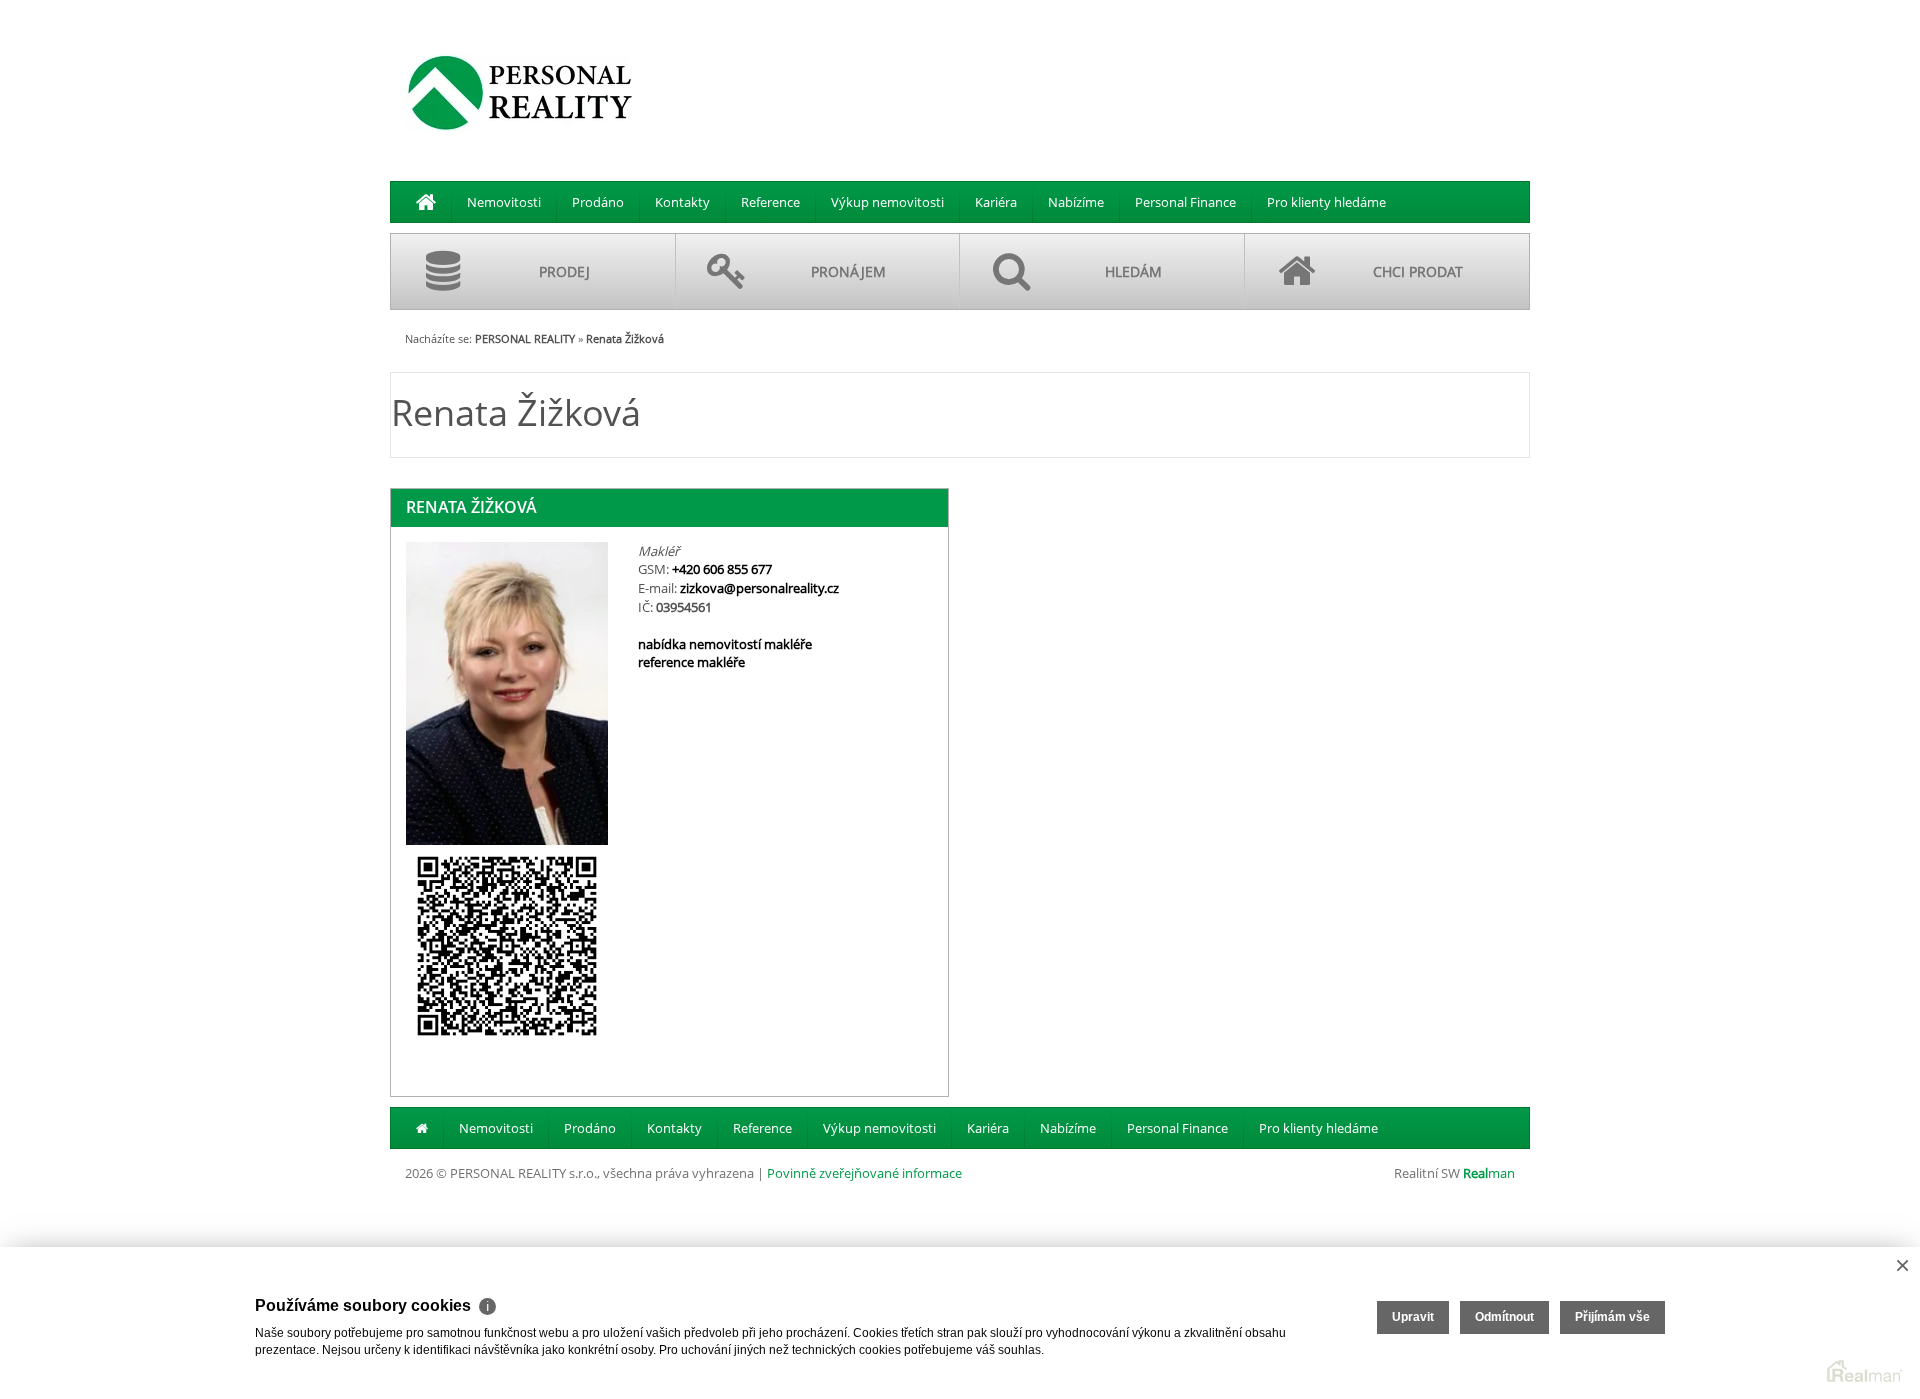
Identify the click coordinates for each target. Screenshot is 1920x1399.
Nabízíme (1076, 202)
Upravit (1413, 1317)
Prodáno (598, 202)
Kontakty (682, 202)
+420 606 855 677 (722, 569)
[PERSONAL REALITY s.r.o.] (520, 92)
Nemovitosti (504, 202)
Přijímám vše (1612, 1317)
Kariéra (996, 202)
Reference (770, 202)
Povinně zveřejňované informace (864, 1173)
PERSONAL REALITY (525, 338)
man (1489, 1173)
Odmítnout (1504, 1317)
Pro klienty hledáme (1326, 202)
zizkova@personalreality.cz (759, 588)
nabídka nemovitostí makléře (725, 644)
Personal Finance (1185, 202)
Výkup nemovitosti (887, 202)
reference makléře (691, 662)
